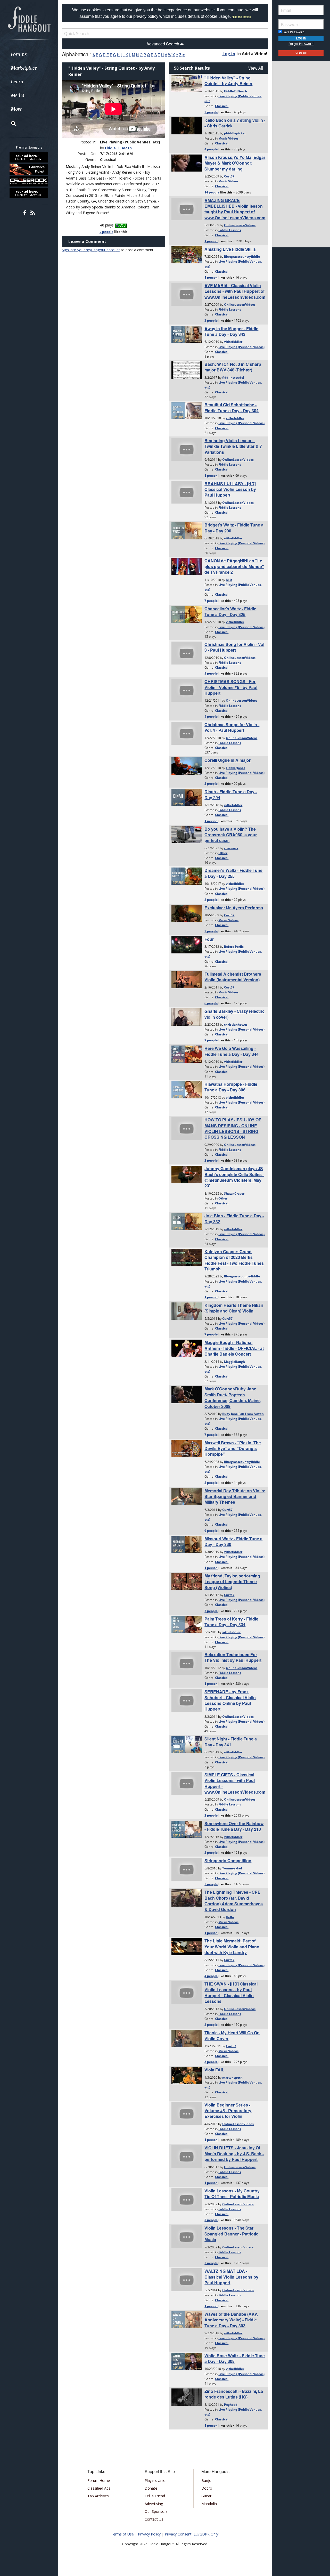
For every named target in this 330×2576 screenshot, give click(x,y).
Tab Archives (98, 2496)
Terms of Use (122, 2534)
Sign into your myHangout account (91, 250)
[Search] (10, 123)
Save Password (293, 32)
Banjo (206, 2480)
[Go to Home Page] (29, 19)
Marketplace (24, 68)
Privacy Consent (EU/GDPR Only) (192, 2534)
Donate (151, 2488)
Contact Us (154, 2519)
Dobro (207, 2488)
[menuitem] (29, 54)
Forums (19, 54)
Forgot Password (301, 44)
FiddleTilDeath (118, 148)
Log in (229, 54)
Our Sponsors (156, 2511)
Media (18, 95)
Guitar (206, 2496)
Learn (17, 82)
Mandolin (209, 2504)
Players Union (156, 2480)
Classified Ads (99, 2488)
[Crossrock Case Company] (29, 181)
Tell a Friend (155, 2496)
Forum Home (99, 2480)
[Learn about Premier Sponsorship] (29, 157)
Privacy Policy (149, 2534)
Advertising (154, 2504)
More (16, 109)
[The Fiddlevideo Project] (29, 169)
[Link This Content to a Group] (121, 225)
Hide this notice (241, 17)
